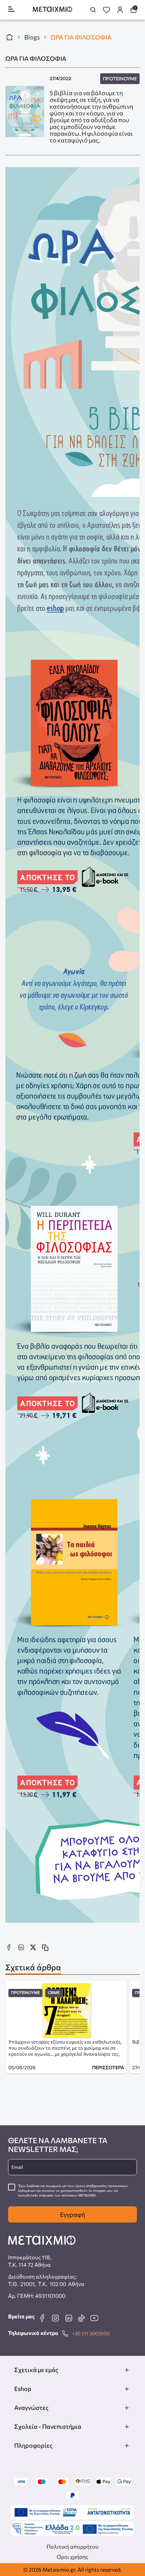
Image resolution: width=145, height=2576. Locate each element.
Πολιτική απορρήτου (72, 2546)
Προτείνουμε (120, 78)
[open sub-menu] (127, 2370)
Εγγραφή (72, 2214)
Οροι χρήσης (72, 2557)
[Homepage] (52, 10)
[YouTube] (94, 2318)
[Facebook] (42, 2318)
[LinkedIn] (68, 2318)
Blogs (32, 37)
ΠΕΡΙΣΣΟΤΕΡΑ (108, 2067)
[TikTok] (81, 2318)
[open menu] (11, 10)
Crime (54, 1993)
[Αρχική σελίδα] (9, 37)
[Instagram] (55, 2318)
